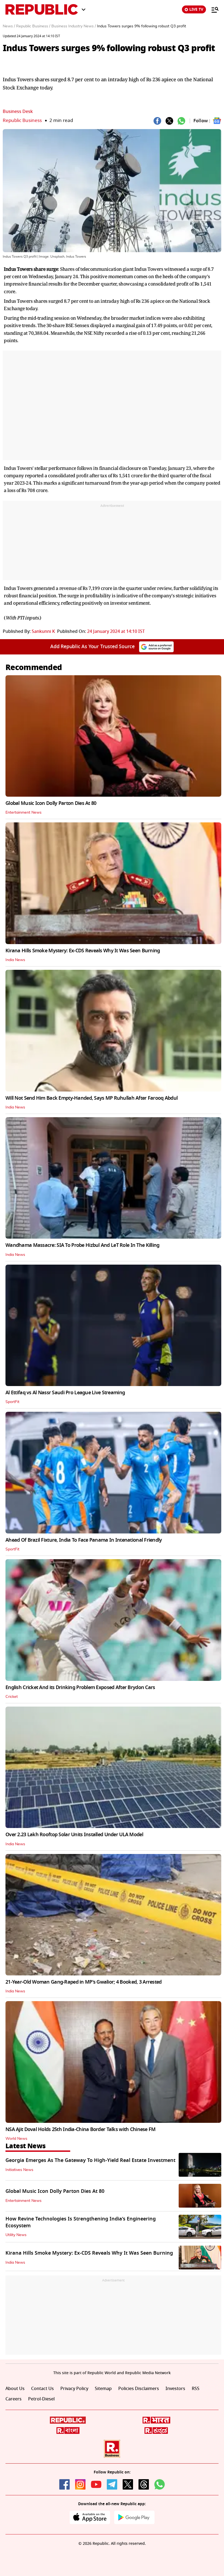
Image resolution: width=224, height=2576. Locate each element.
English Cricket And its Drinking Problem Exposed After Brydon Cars (80, 1687)
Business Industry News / (74, 26)
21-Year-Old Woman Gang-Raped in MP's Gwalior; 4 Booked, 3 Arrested (83, 1982)
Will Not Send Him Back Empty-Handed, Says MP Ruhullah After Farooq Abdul (92, 1098)
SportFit (12, 1402)
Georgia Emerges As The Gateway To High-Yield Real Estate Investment (90, 2160)
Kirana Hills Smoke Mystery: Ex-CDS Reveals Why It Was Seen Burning (83, 951)
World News (16, 2139)
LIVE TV (196, 9)
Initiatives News (19, 2170)
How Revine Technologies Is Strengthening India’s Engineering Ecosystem (81, 2222)
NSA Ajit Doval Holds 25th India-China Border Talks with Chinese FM (80, 2129)
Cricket (12, 1697)
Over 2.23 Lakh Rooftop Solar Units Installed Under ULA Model (74, 1835)
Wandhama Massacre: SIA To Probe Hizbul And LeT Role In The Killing (82, 1245)
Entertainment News (23, 813)
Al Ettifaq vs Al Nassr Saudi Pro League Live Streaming (65, 1393)
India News (15, 960)
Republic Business (22, 120)
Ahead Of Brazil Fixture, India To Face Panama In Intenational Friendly (84, 1540)
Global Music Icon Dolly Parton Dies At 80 (51, 803)
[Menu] (212, 10)
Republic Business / (33, 26)
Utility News (16, 2235)
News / (9, 26)
